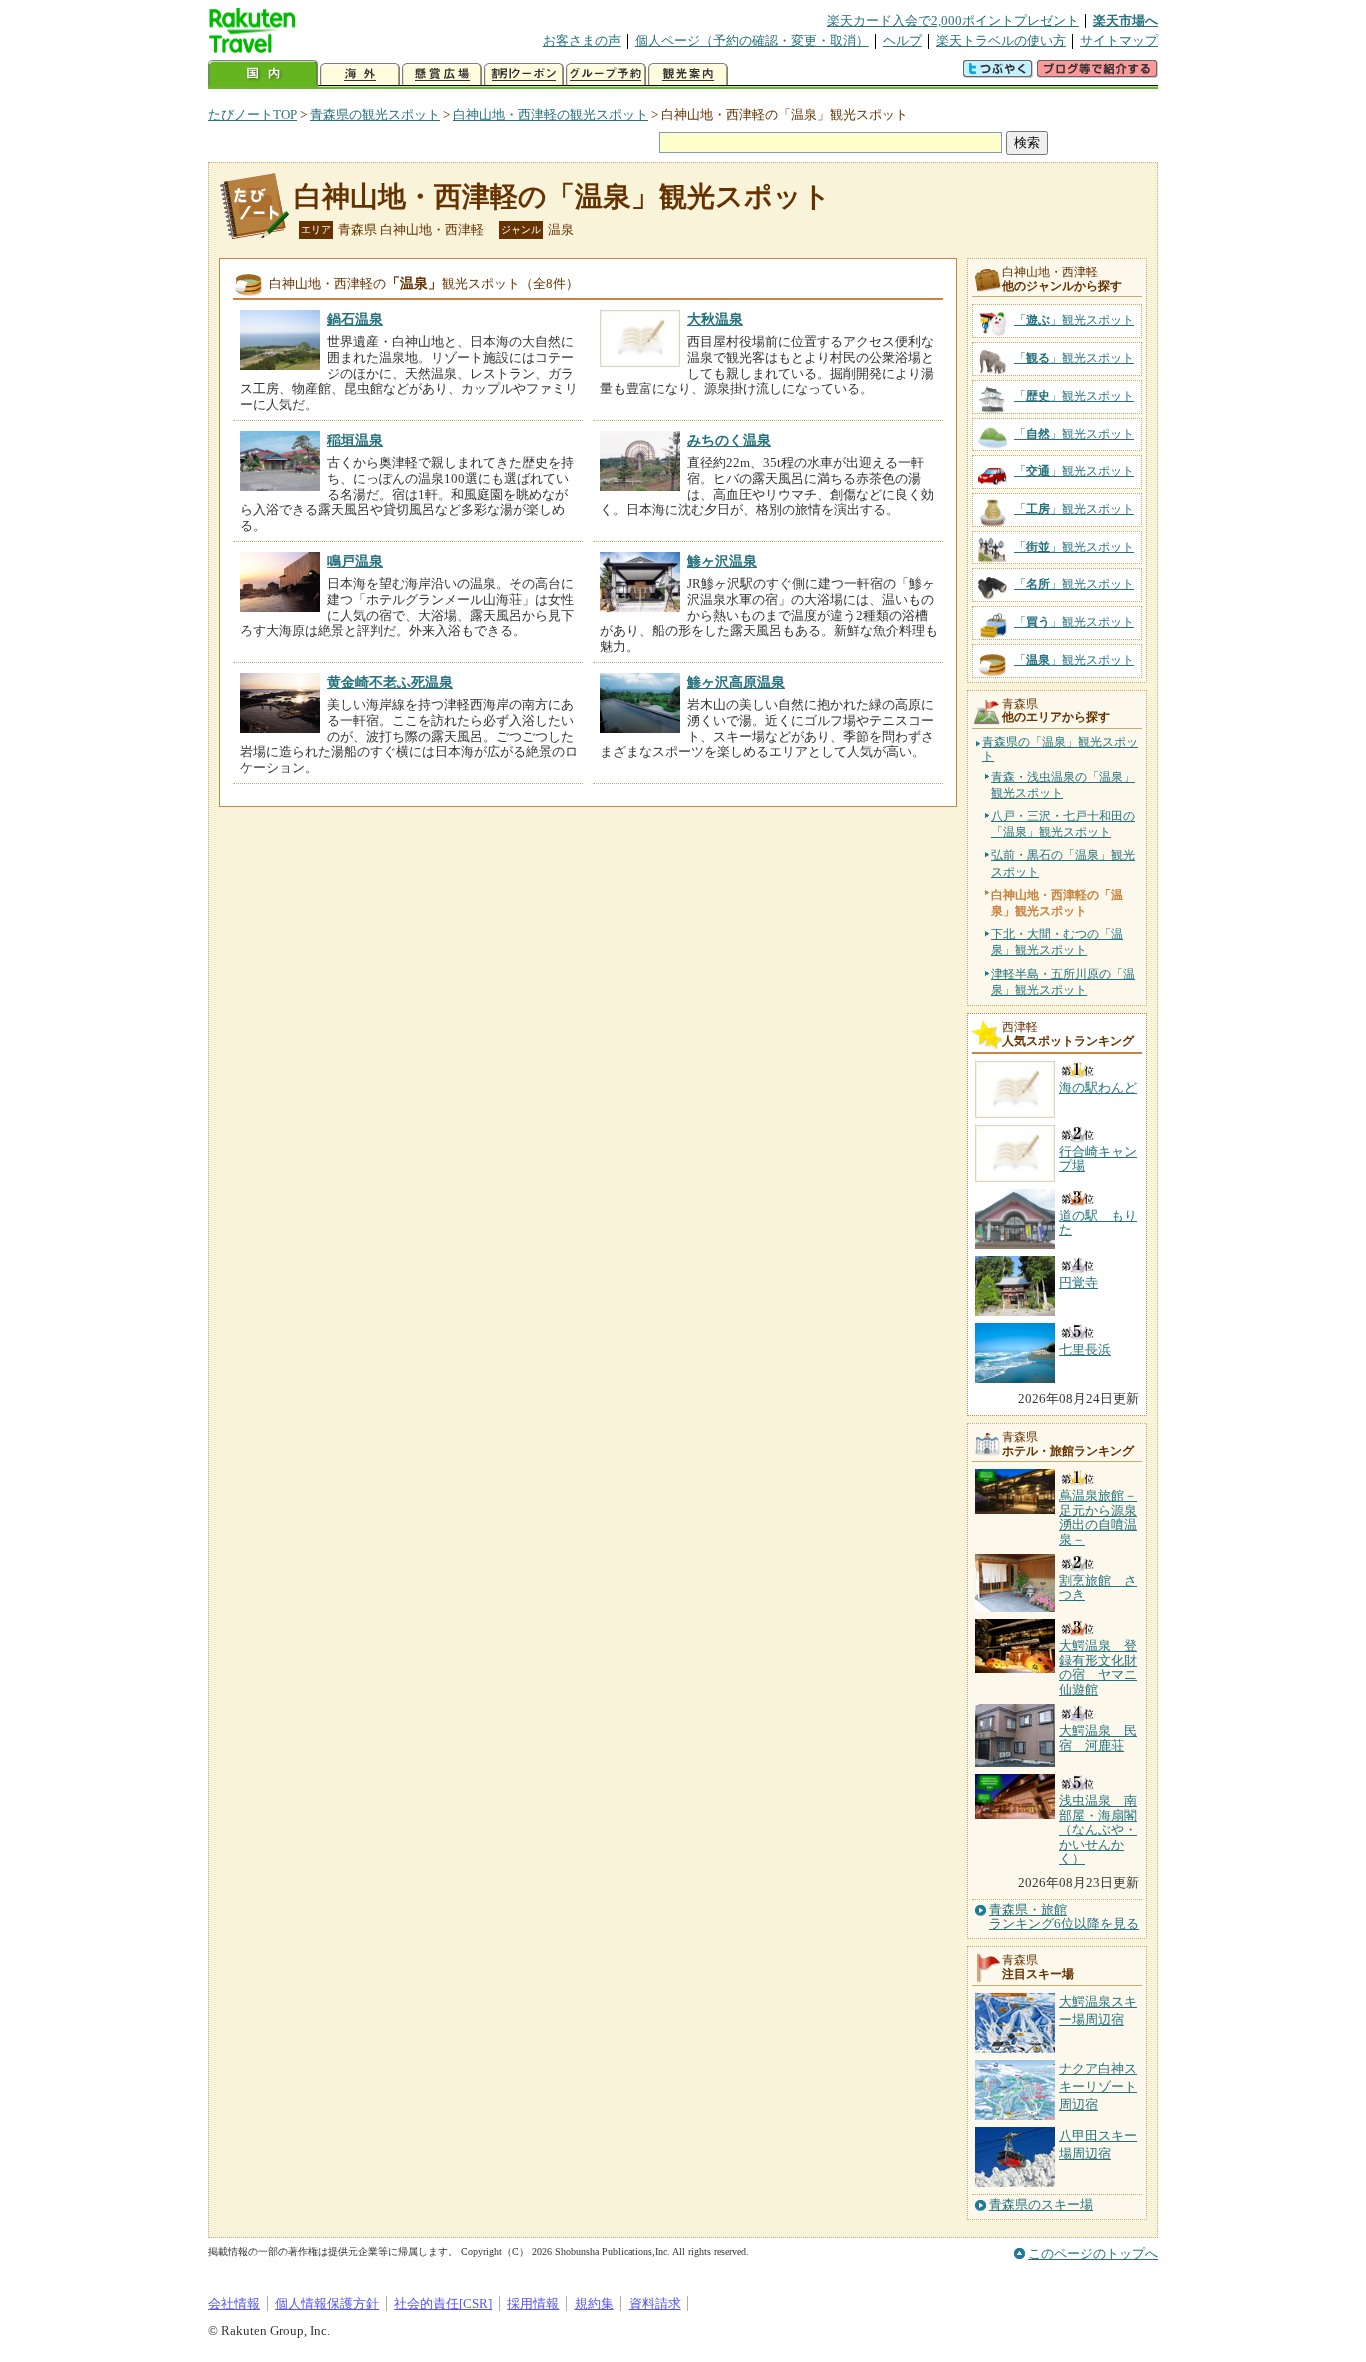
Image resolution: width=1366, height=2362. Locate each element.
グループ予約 (606, 74)
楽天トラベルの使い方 (1001, 40)
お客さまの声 (582, 40)
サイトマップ (1119, 40)
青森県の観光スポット (375, 114)
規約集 (594, 2303)
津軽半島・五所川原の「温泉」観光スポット (1063, 982)
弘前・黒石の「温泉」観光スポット (1063, 863)
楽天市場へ (1125, 20)
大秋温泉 (715, 319)
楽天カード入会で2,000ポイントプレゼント (953, 20)
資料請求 (655, 2303)
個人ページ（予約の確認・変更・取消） (752, 40)
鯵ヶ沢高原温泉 (736, 682)
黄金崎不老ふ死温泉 (390, 682)
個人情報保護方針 (327, 2303)
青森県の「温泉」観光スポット (1060, 749)
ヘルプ (902, 40)
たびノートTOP (252, 114)
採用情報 (533, 2303)
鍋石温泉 (355, 319)
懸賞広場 (442, 74)
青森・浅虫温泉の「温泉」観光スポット (1063, 785)
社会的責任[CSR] (443, 2303)
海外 (360, 74)
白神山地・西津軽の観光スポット (550, 114)
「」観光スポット (1074, 320)
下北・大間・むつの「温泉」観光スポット (1057, 942)
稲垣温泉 (355, 440)
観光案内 (688, 74)
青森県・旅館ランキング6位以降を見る (1064, 1917)
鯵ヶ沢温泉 (722, 561)
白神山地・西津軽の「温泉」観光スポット (562, 196)
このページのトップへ (1093, 2253)
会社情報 (234, 2303)
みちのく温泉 (729, 440)
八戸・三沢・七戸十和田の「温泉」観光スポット (1063, 824)
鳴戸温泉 (355, 561)
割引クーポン (524, 74)
